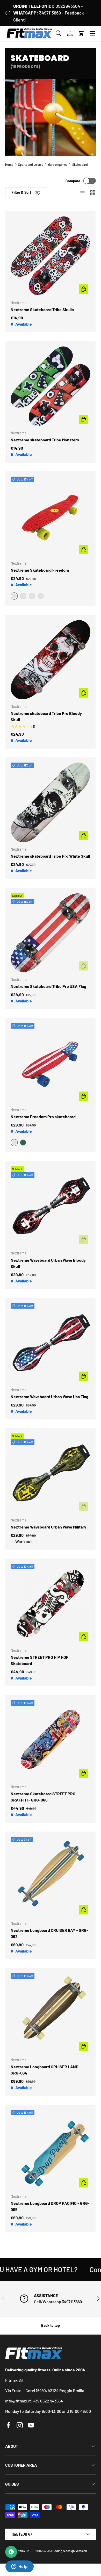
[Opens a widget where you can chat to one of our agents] (19, 2567)
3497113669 (51, 13)
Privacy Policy (58, 1314)
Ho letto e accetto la (45, 1314)
